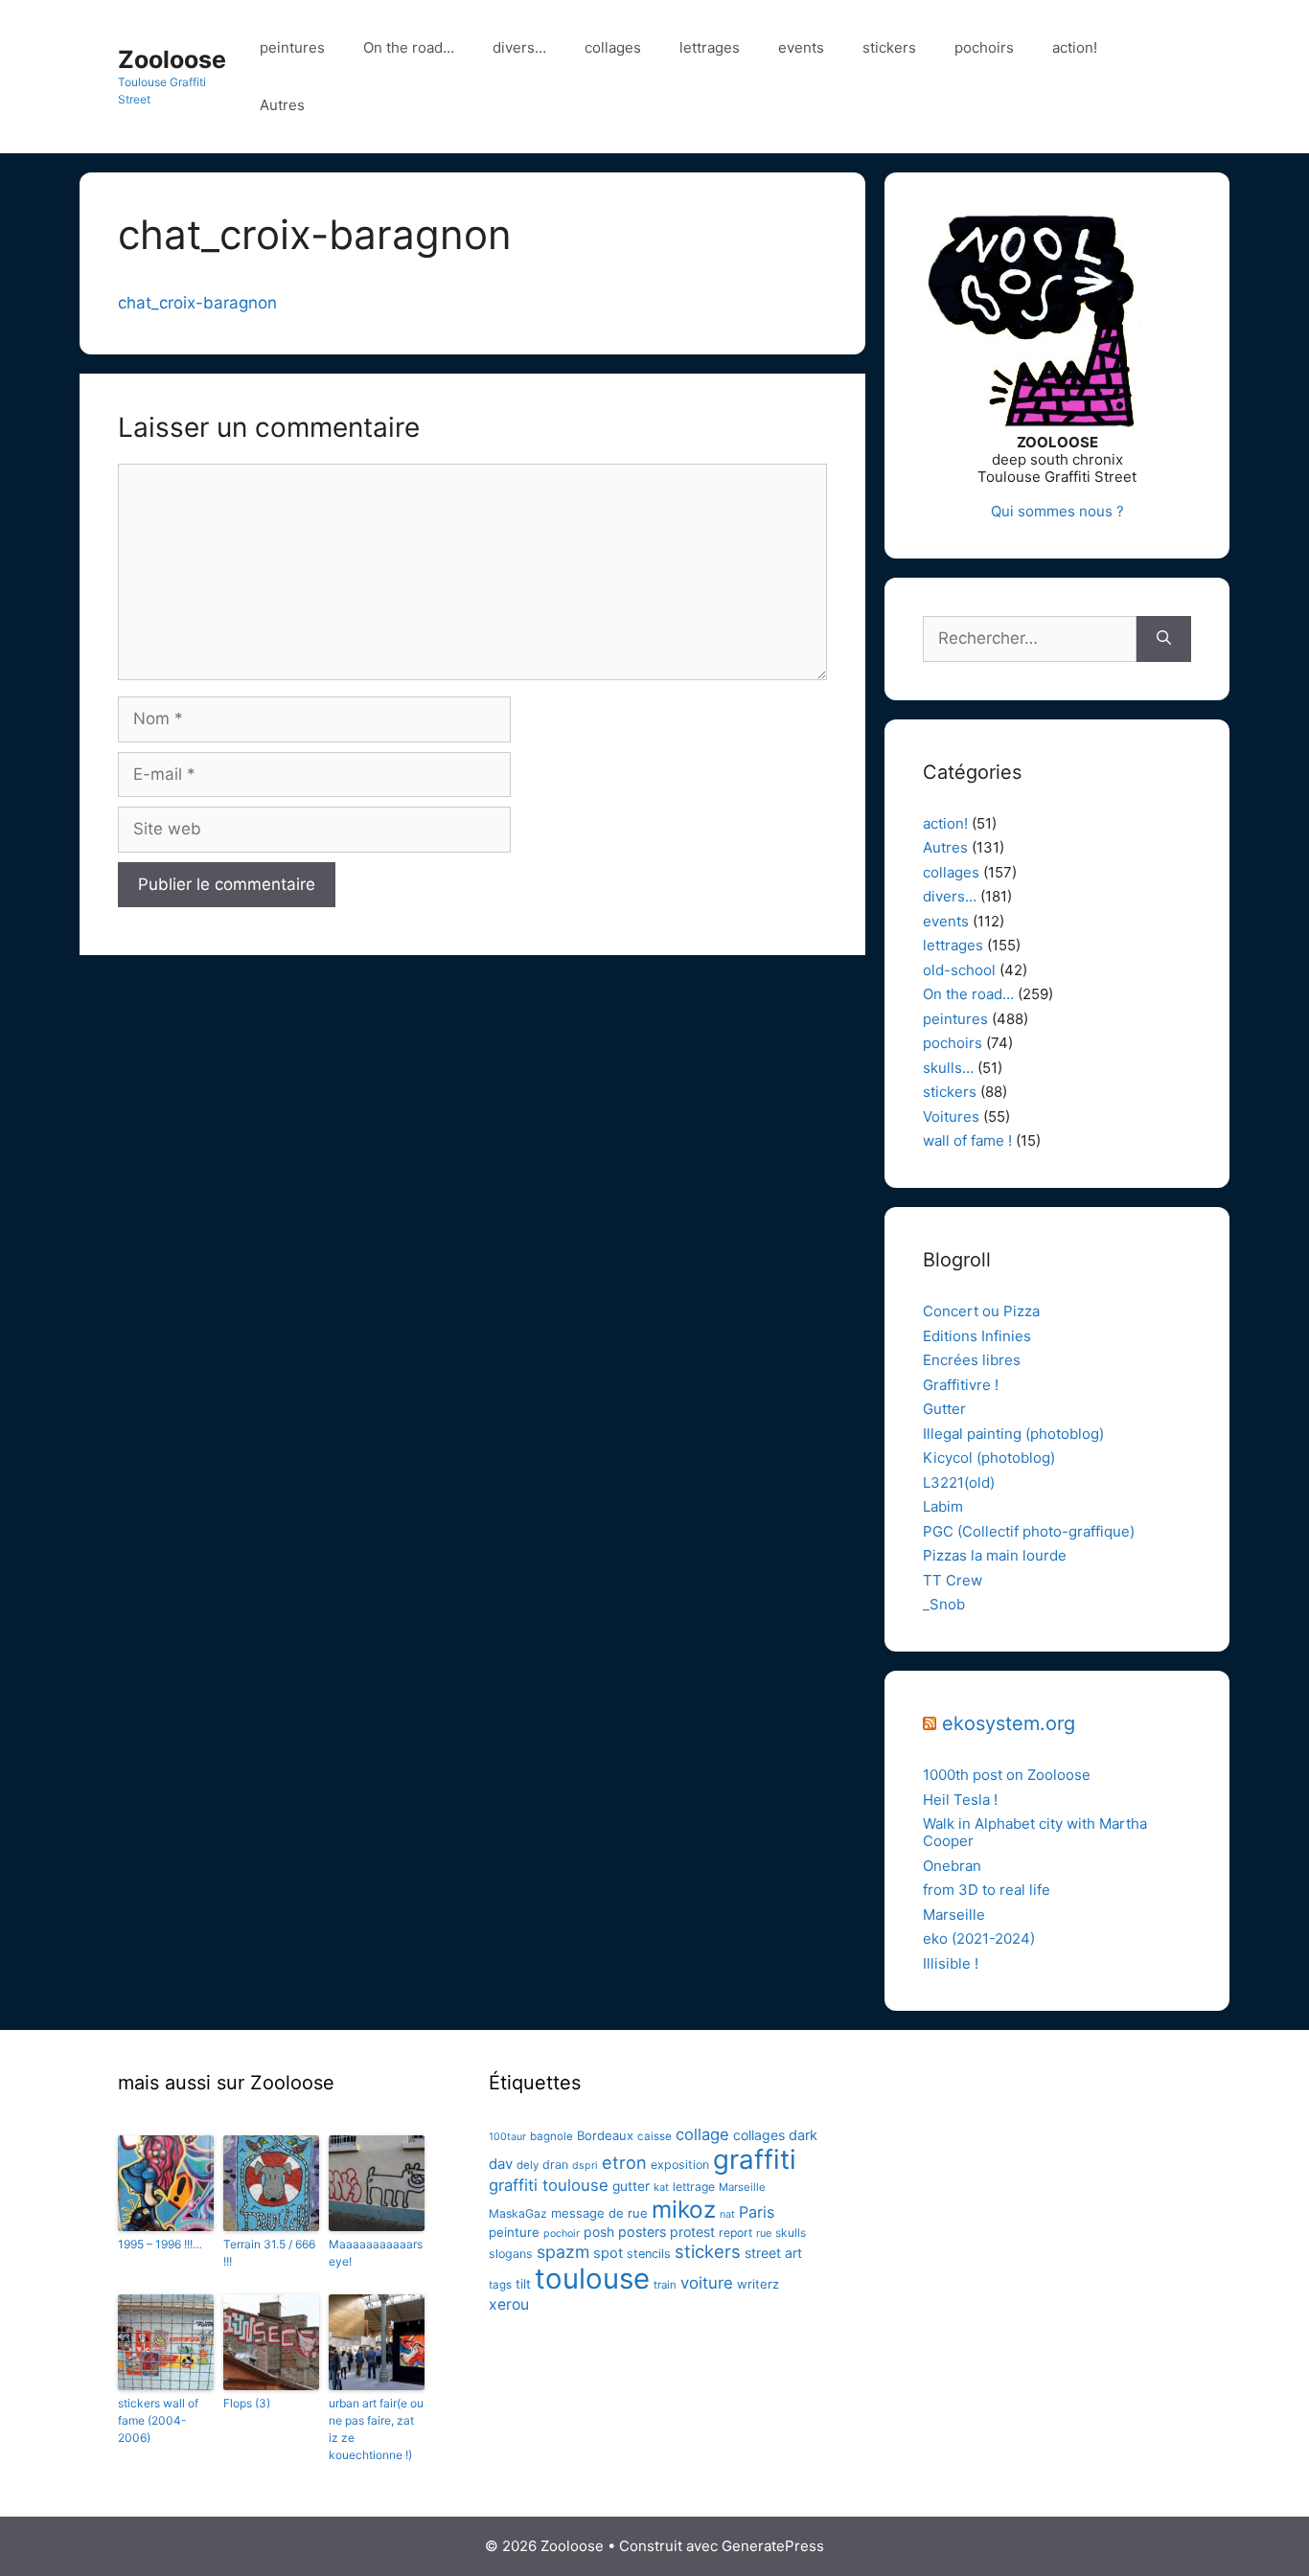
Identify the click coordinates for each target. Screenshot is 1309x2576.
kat (661, 2187)
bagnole (551, 2136)
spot (608, 2253)
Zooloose (172, 59)
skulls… (948, 1068)
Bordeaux (605, 2135)
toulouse (592, 2279)
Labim (943, 1506)
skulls (791, 2233)
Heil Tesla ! (960, 1800)
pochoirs (984, 47)
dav (501, 2164)
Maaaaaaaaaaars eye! (376, 2253)
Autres (282, 105)
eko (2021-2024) (979, 1938)
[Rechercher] (1164, 639)
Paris (757, 2212)
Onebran (952, 1866)
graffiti (755, 2159)
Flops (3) (247, 2403)
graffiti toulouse (549, 2185)
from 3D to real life (987, 1890)
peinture (514, 2232)
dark (803, 2135)
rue (764, 2233)
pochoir (562, 2234)
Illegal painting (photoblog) (1013, 1434)
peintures (292, 47)
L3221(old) (959, 1482)
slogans (511, 2254)
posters (642, 2232)
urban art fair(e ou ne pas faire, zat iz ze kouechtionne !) (376, 2429)
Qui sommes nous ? (1057, 511)
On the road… (409, 47)
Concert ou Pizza (981, 1311)
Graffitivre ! (961, 1385)
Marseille (954, 1915)
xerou (509, 2304)
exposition (680, 2165)
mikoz (684, 2209)
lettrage (694, 2187)
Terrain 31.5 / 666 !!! (269, 2253)
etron (624, 2162)
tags (500, 2285)
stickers (889, 47)
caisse (654, 2136)
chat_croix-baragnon (197, 303)
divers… (519, 47)
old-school (959, 970)
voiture (707, 2283)
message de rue (599, 2213)
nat (727, 2214)
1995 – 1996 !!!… (160, 2244)
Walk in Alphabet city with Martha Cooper (1035, 1832)
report (735, 2233)
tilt (523, 2284)
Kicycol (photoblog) (989, 1458)
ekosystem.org (1009, 1723)
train (665, 2285)
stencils (649, 2254)
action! (1075, 47)
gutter (631, 2186)
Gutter (944, 1409)
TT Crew (953, 1580)
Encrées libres (972, 1360)
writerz (758, 2284)
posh (599, 2232)
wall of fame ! (967, 1140)
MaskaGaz (518, 2213)
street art (773, 2253)
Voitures (951, 1117)
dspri (585, 2166)
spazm (563, 2252)
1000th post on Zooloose (1007, 1775)
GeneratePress (773, 2546)
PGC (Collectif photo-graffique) (1029, 1531)
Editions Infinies (977, 1336)
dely (528, 2165)
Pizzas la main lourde (995, 1555)
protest (692, 2232)
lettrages (710, 47)
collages (613, 47)
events (801, 47)
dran (555, 2165)
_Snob (944, 1604)
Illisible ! (951, 1963)
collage (702, 2134)
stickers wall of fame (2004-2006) (158, 2420)
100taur (507, 2137)
